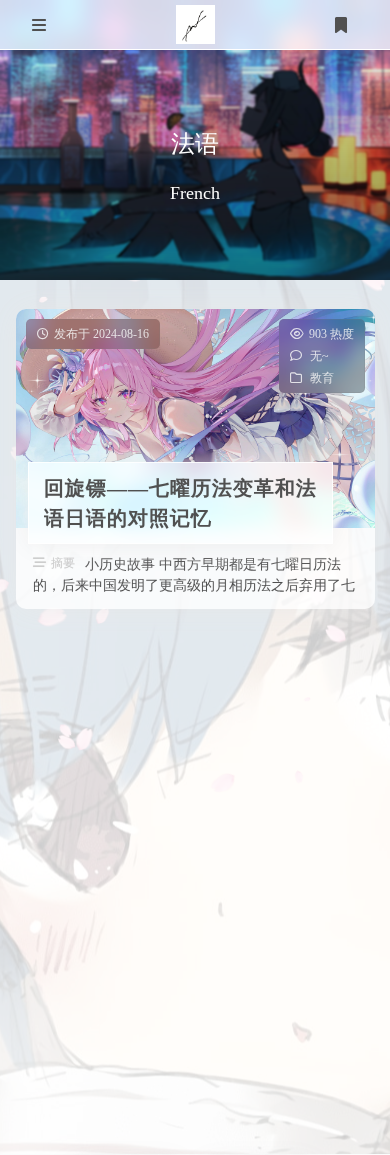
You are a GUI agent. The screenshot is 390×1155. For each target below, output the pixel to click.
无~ (318, 356)
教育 (321, 378)
